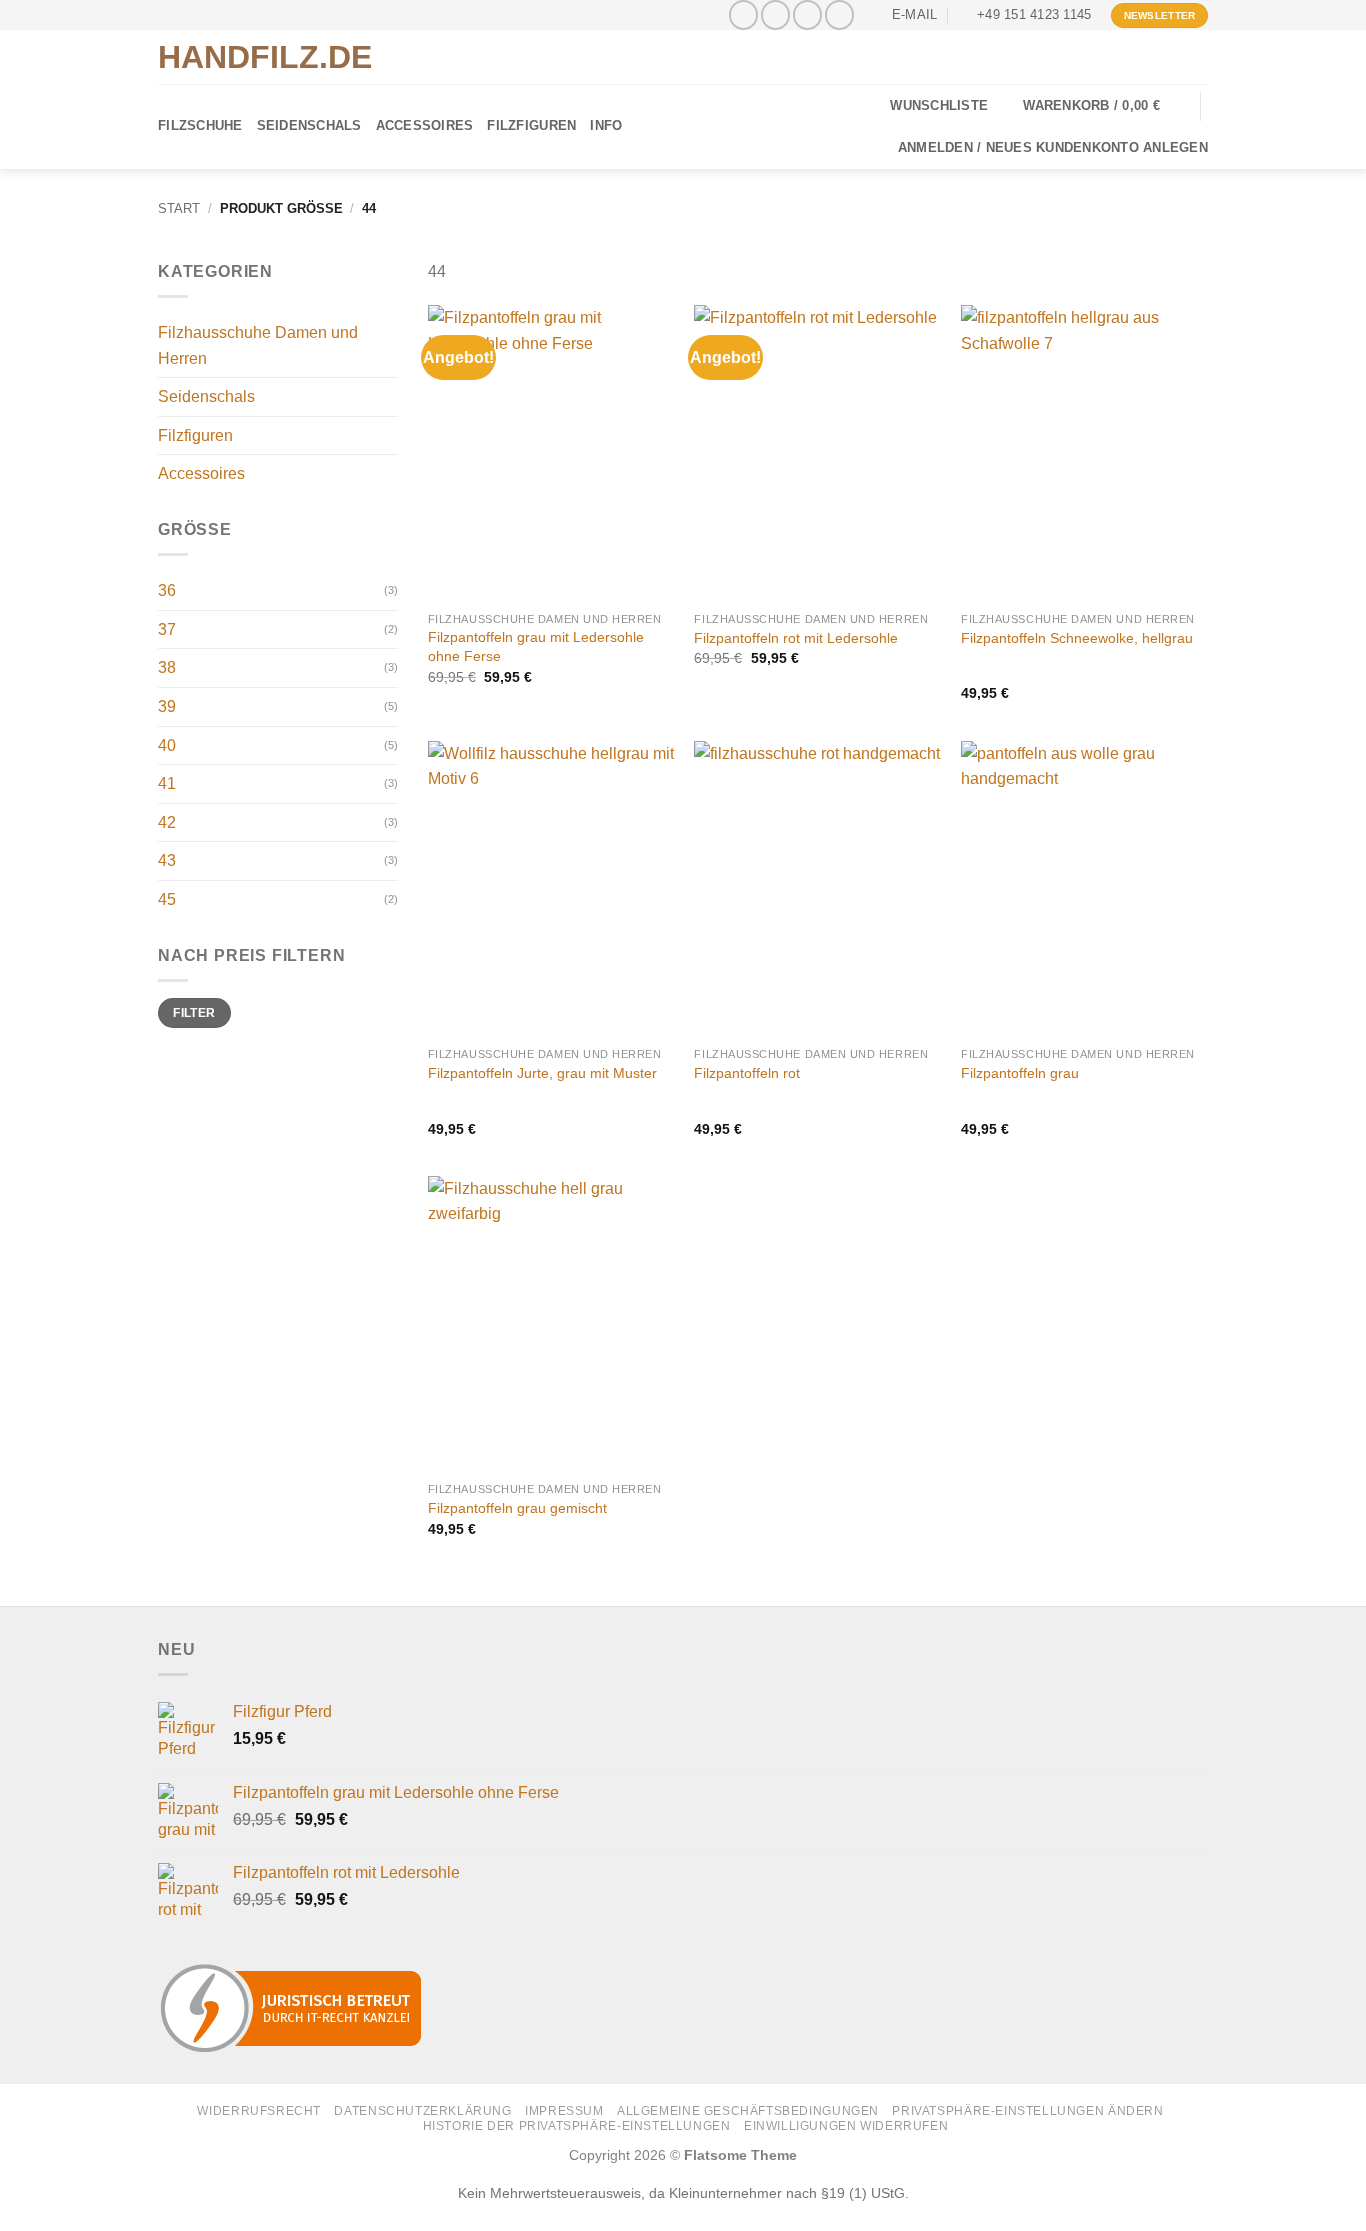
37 (167, 629)
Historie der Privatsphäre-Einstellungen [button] (577, 2126)
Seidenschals (309, 125)
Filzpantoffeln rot (747, 1073)
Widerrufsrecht (259, 2111)
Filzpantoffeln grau (1020, 1073)
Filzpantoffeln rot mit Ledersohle (796, 638)
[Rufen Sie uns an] (839, 14)
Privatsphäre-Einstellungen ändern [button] (1027, 2111)
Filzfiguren (531, 125)
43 (167, 860)
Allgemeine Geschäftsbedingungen (748, 2111)
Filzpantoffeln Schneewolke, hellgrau (1077, 638)
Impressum (564, 2111)
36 (167, 590)
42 (167, 822)
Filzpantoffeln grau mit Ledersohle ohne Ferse (536, 646)
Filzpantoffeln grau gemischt (517, 1508)
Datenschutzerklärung (422, 2111)
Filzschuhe (200, 125)
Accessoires (425, 125)
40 (167, 745)
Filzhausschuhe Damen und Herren (258, 345)
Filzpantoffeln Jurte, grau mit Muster (542, 1073)
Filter (194, 1013)
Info (606, 125)
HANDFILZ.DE (265, 57)
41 (167, 783)
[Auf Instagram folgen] (775, 14)
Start (179, 208)
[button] (1104, 106)
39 (167, 706)
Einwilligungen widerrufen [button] (846, 2126)
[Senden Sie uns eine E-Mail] (807, 14)
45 (167, 899)
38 (167, 667)
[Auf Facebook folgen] (743, 14)
